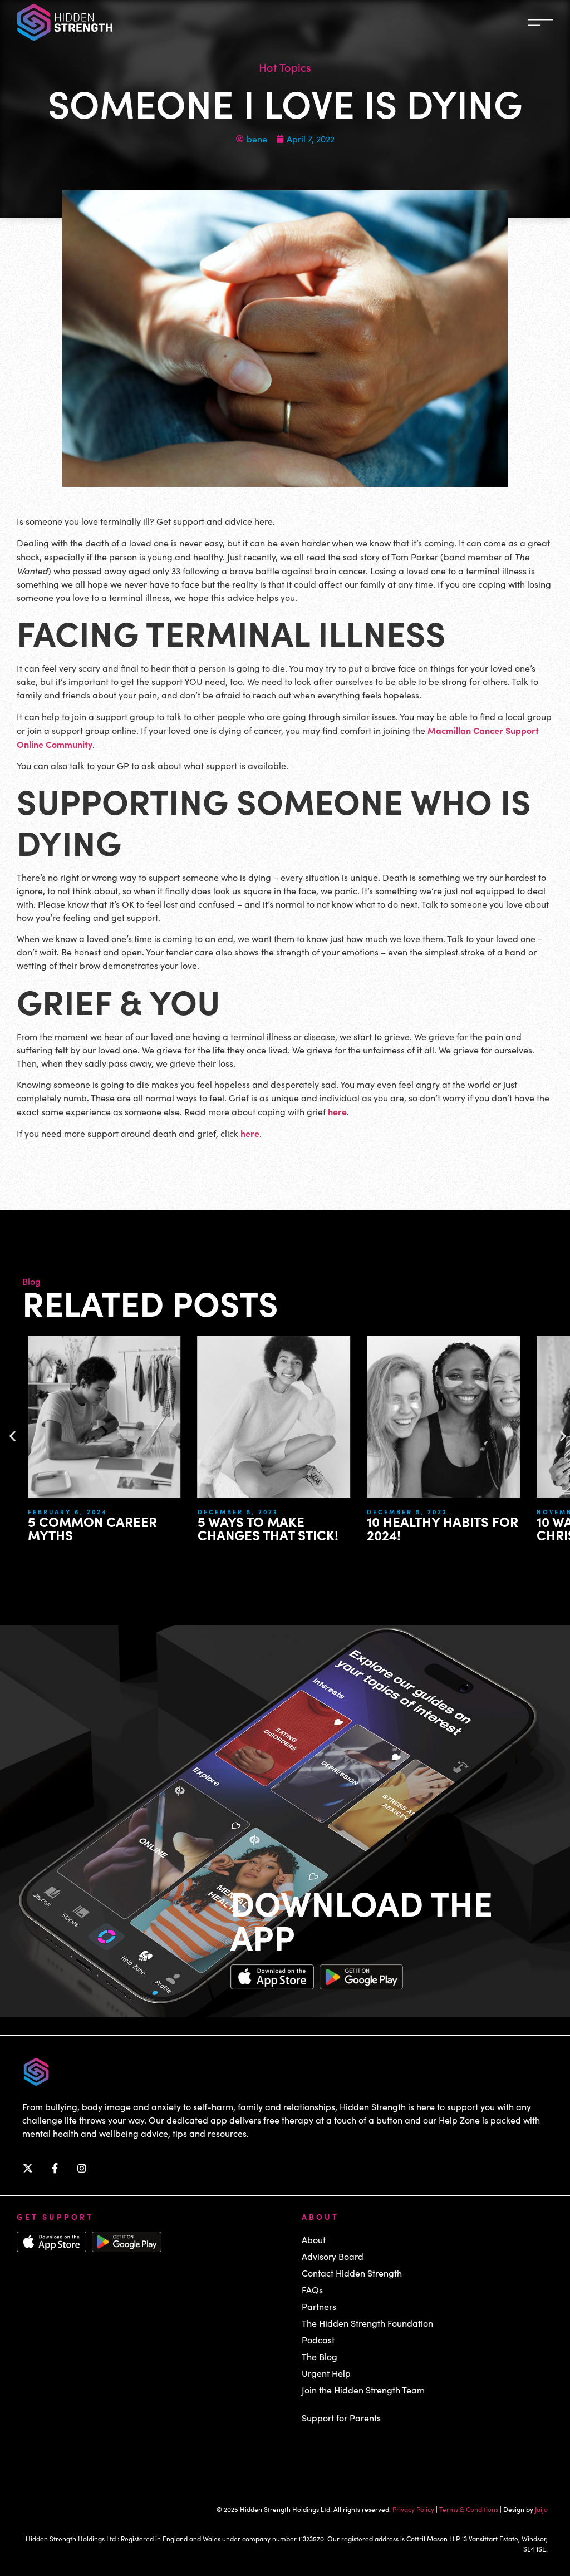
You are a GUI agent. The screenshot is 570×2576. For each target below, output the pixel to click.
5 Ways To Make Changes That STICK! (268, 1528)
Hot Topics (285, 67)
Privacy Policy (413, 2509)
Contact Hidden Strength (352, 2273)
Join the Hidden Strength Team (363, 2390)
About (314, 2240)
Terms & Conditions (469, 2509)
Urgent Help (326, 2373)
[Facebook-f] (55, 2168)
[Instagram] (82, 2168)
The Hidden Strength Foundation (367, 2323)
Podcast (318, 2340)
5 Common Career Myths (92, 1528)
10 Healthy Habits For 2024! (443, 1528)
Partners (319, 2306)
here (337, 1111)
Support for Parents (341, 2418)
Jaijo (541, 2509)
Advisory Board (333, 2256)
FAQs (312, 2290)
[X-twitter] (28, 2168)
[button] (13, 1436)
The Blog (320, 2356)
